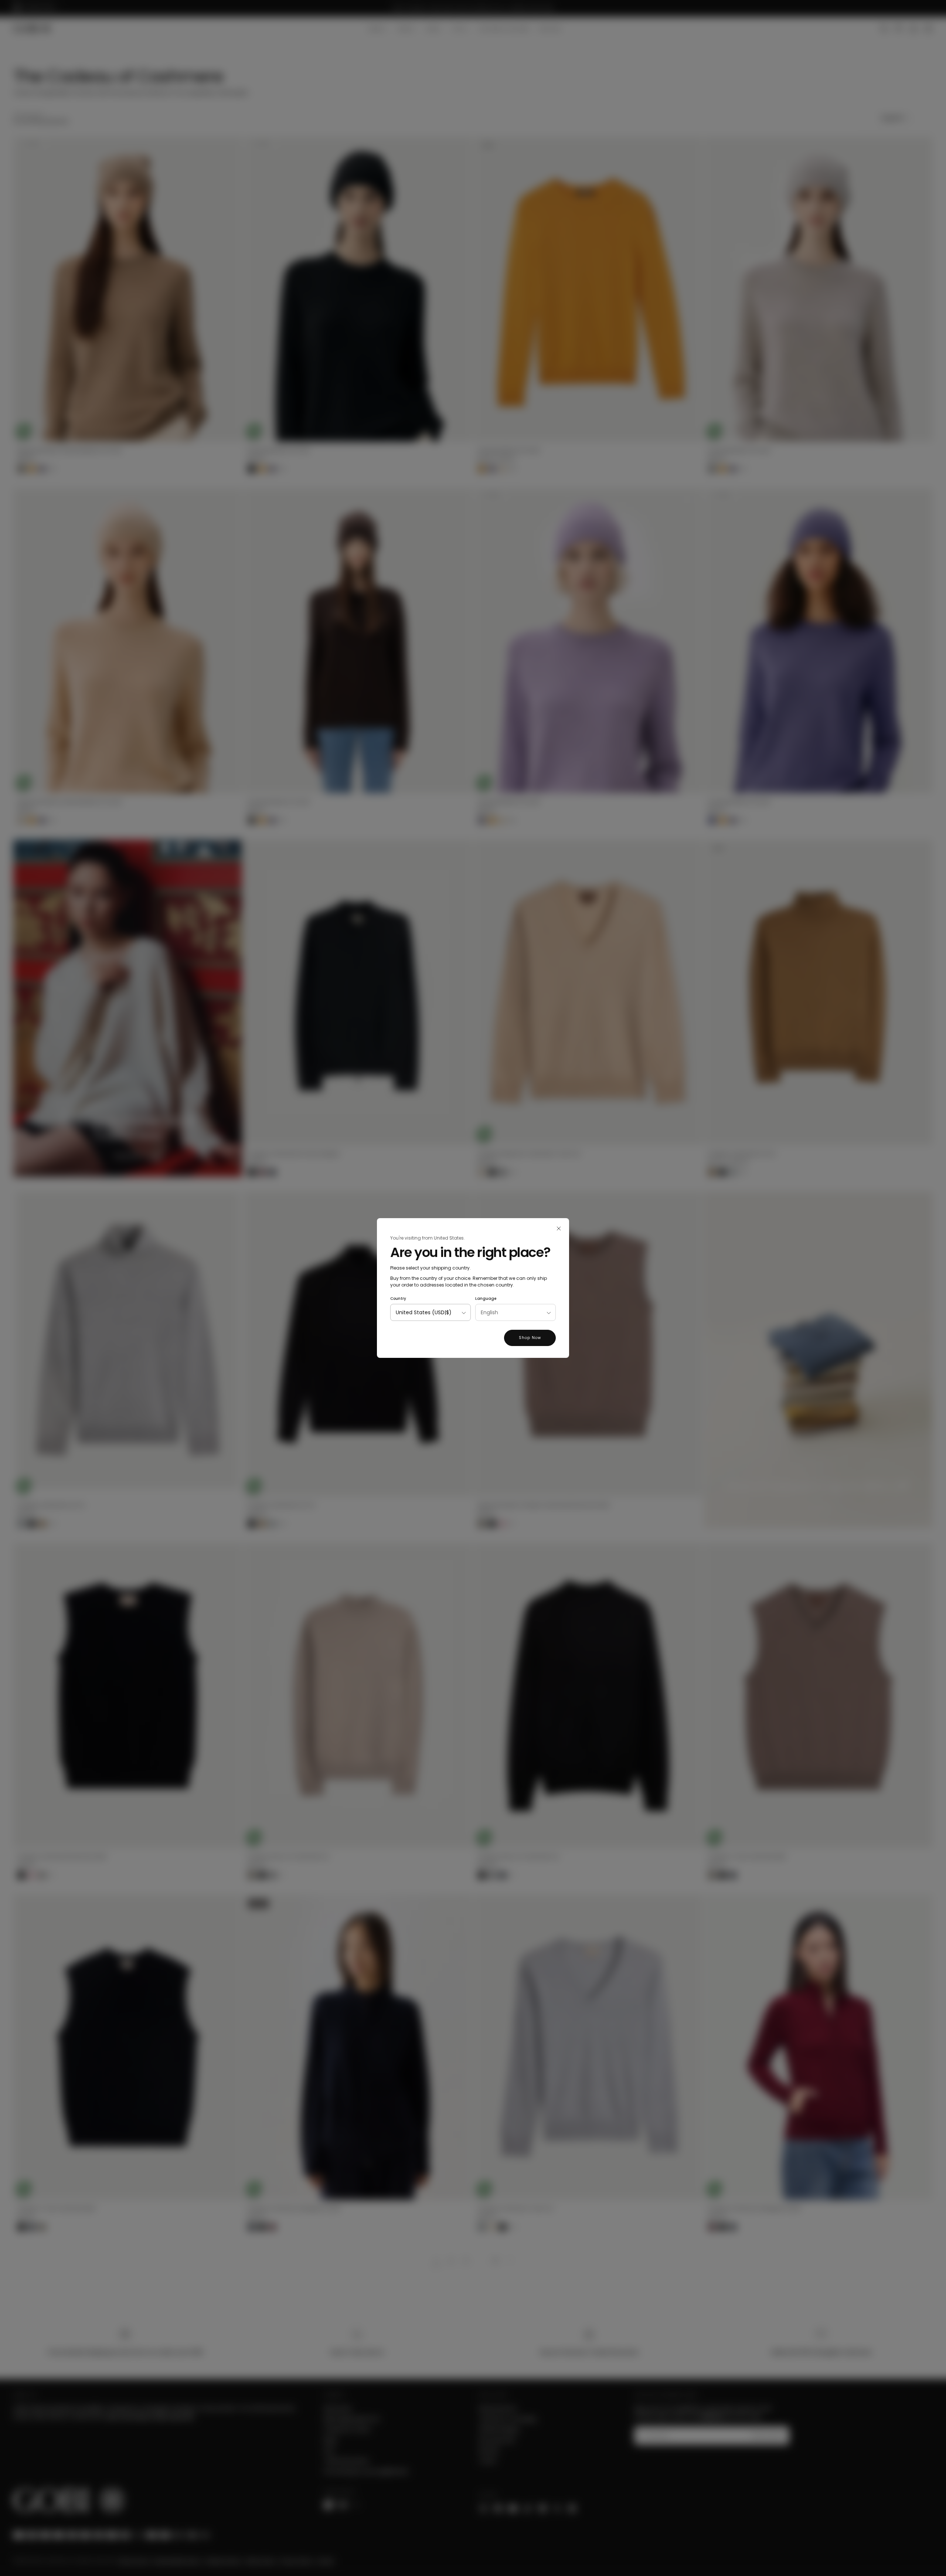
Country (398, 1299)
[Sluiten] (559, 1228)
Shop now (530, 1338)
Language (486, 1299)
